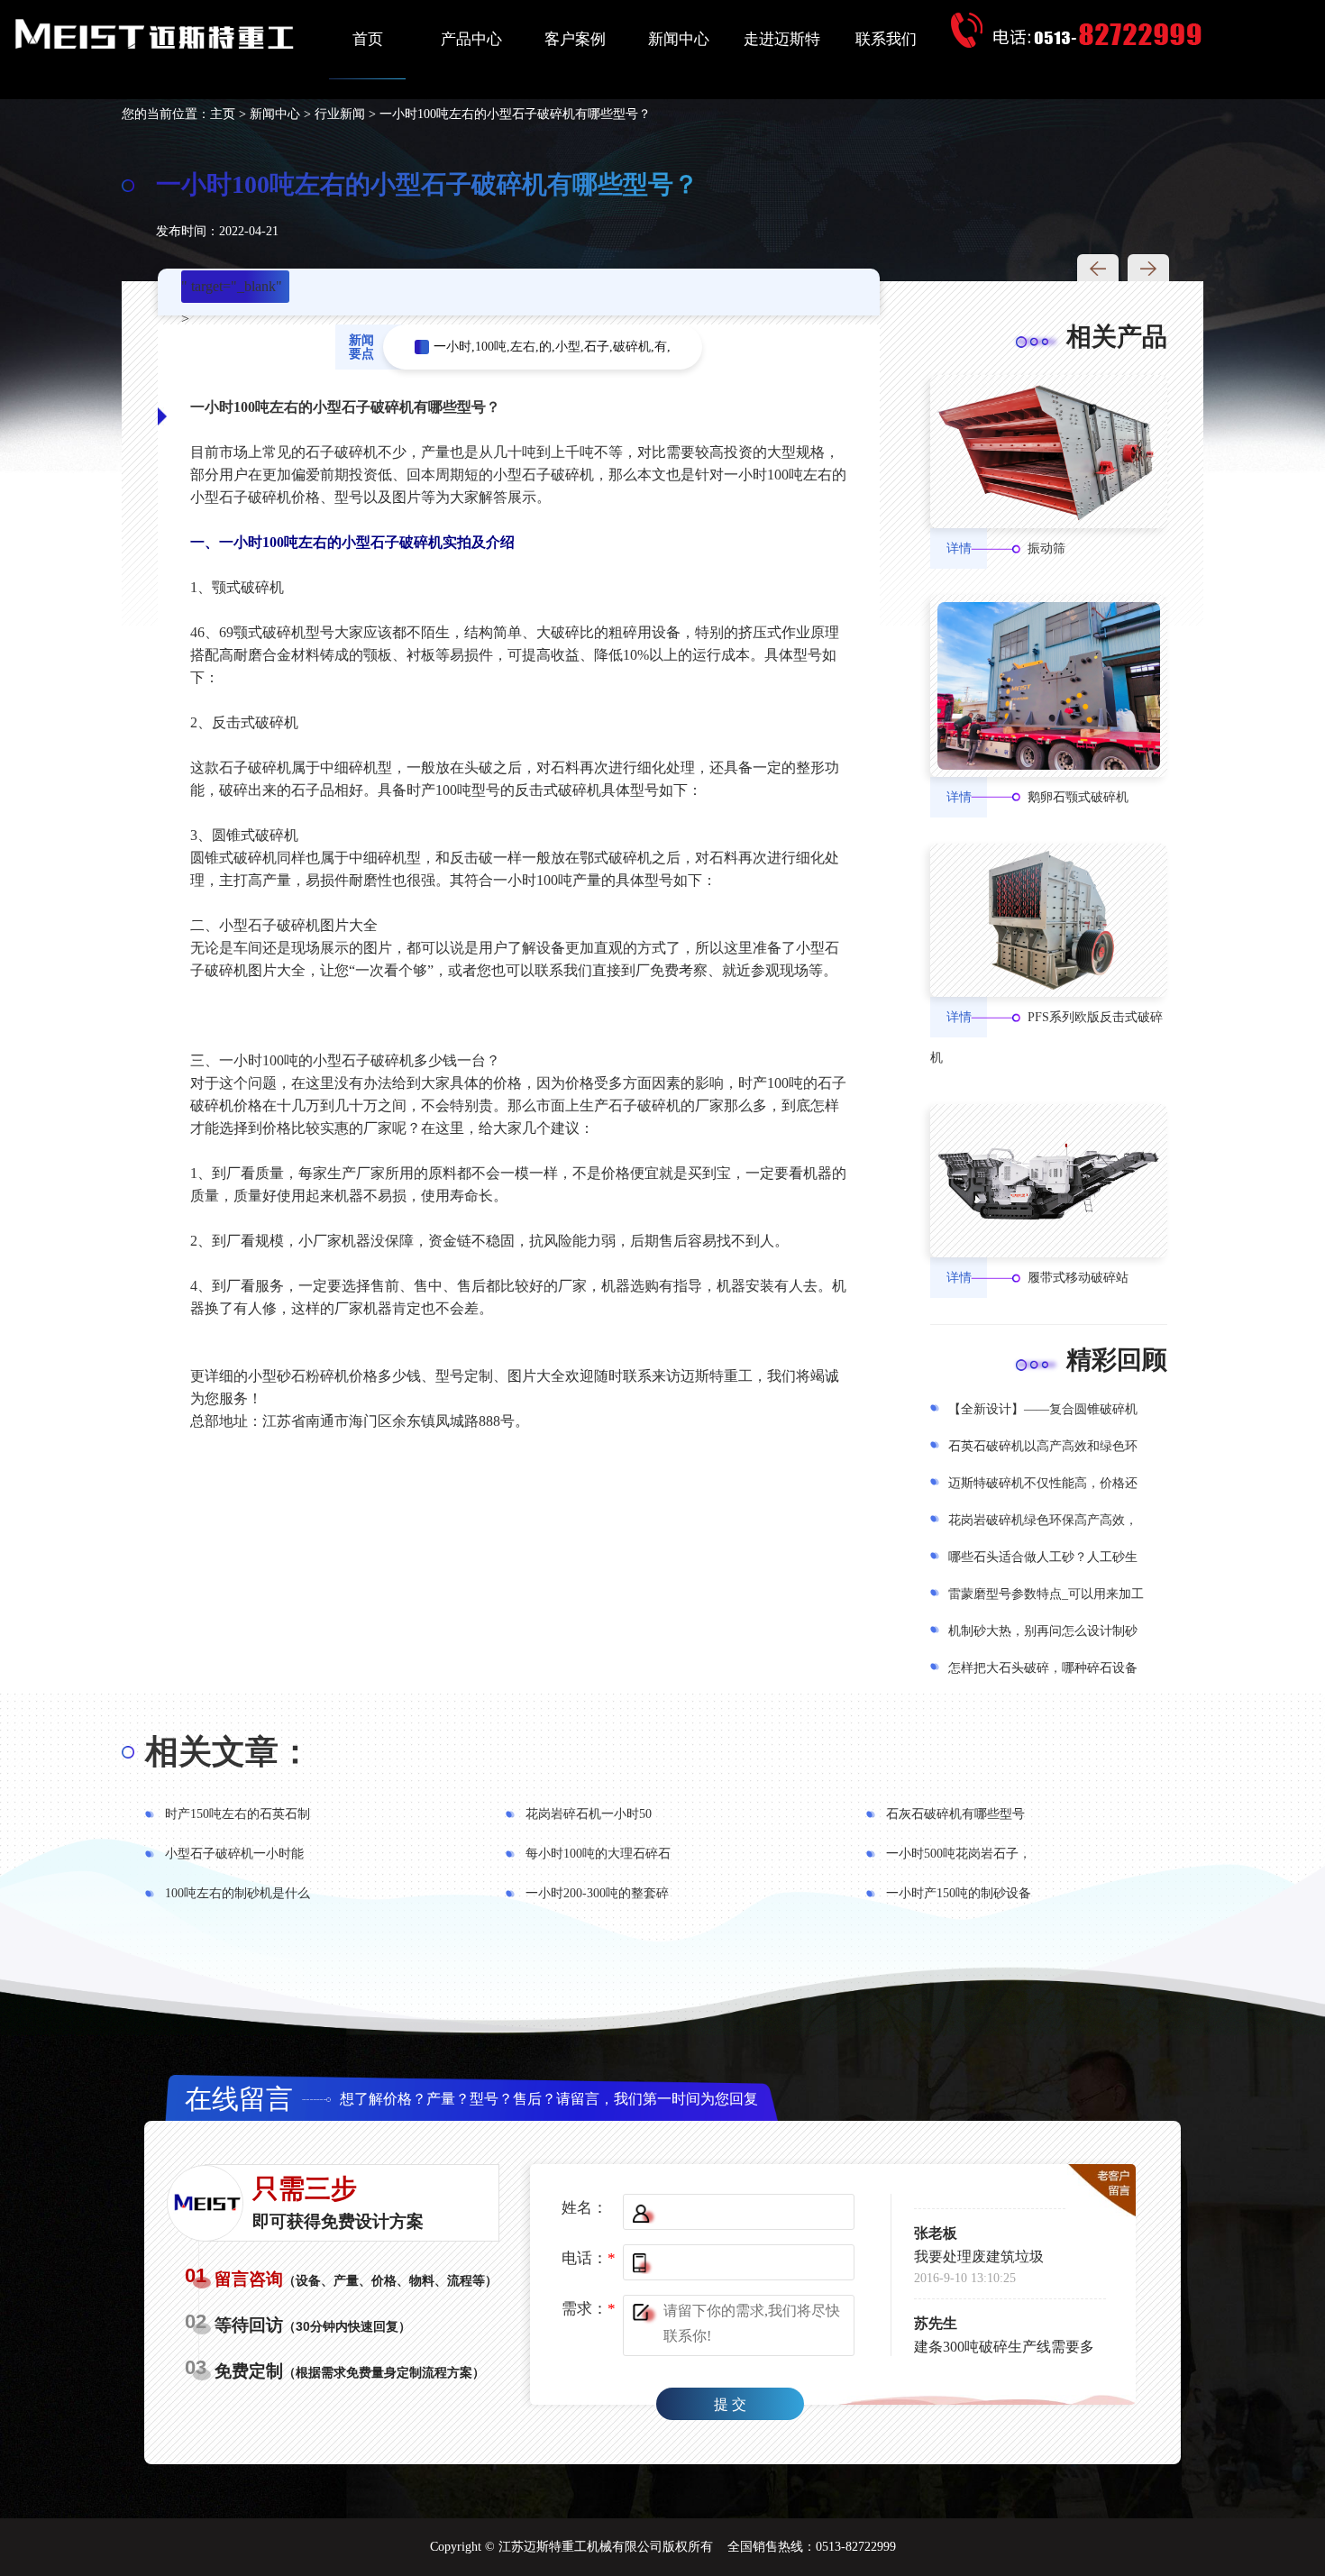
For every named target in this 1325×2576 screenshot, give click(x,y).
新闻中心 (679, 39)
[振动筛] (1049, 452)
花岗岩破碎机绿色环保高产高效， (1043, 1520)
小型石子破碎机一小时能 (234, 1854)
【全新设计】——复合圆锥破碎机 (1043, 1409)
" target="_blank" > (232, 291)
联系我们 (886, 39)
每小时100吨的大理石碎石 (598, 1854)
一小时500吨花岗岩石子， (959, 1854)
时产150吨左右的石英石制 (238, 1814)
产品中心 (471, 39)
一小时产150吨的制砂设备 (959, 1893)
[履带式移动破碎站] (1049, 1181)
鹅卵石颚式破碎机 (1078, 797)
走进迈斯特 (782, 39)
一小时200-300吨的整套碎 (597, 1893)
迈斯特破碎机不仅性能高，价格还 (1043, 1483)
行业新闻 (340, 114)
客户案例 (575, 39)
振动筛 (1046, 548)
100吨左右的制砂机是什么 (238, 1893)
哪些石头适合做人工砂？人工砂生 (1043, 1557)
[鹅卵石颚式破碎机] (1049, 685)
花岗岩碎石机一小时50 (589, 1814)
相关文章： (228, 1752)
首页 (368, 39)
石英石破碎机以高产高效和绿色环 (1043, 1446)
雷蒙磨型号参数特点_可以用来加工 (1046, 1594)
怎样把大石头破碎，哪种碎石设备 (1043, 1668)
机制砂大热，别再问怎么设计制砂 (1043, 1631)
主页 (223, 114)
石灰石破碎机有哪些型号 (955, 1814)
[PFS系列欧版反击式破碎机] (1049, 920)
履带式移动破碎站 (1078, 1278)
